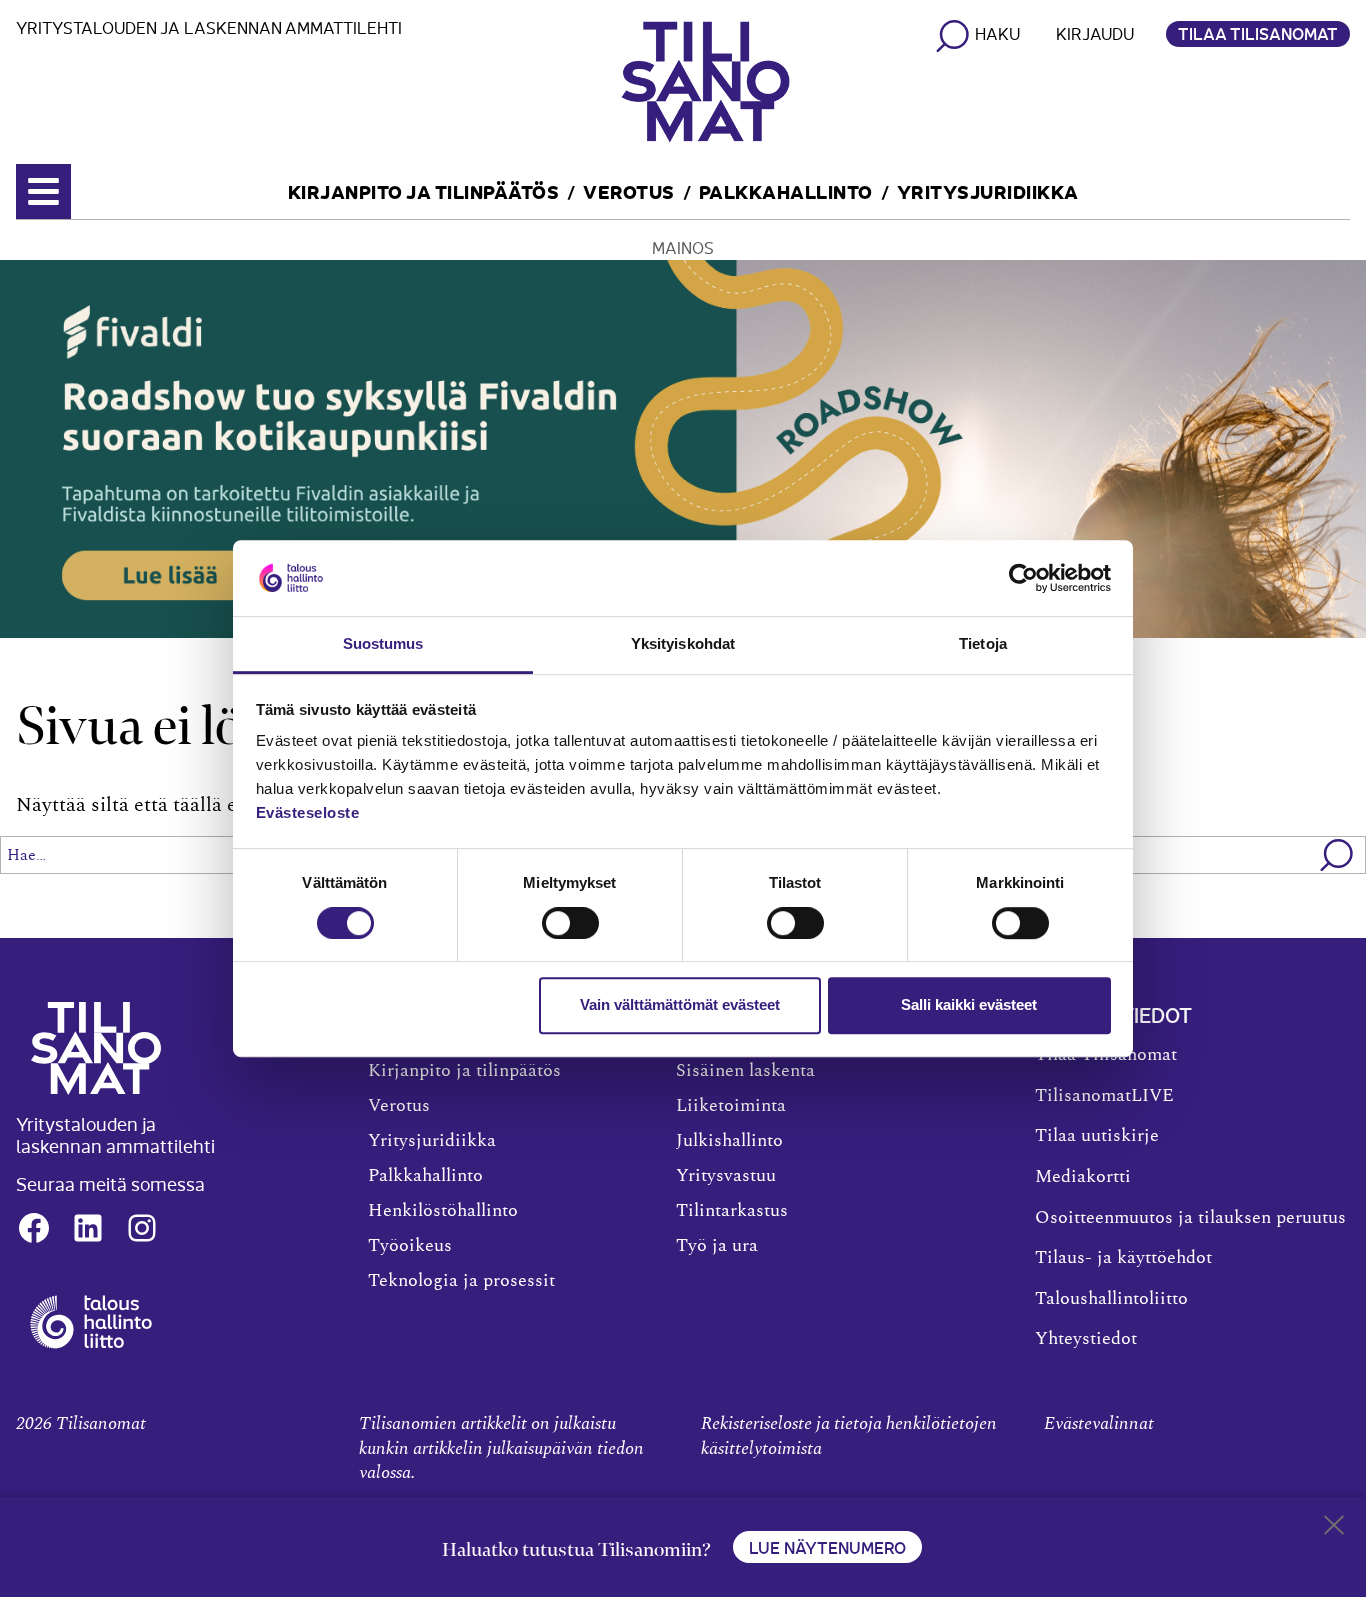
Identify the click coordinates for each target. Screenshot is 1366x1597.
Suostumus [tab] (383, 644)
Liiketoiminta (731, 1106)
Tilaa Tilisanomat (1258, 33)
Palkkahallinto (786, 190)
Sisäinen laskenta (745, 1071)
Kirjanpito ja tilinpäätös (424, 190)
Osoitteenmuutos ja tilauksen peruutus (1190, 1218)
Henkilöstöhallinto (443, 1211)
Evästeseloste (308, 813)
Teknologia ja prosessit (461, 1281)
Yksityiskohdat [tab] (683, 644)
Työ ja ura (717, 1246)
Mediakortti (1083, 1177)
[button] (1337, 855)
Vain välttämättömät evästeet (680, 1004)
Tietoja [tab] (983, 644)
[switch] (570, 923)
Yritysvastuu (726, 1176)
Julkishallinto (729, 1141)
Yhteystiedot (1086, 1339)
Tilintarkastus (732, 1211)
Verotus (629, 190)
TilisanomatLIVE (1104, 1096)
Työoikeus (410, 1246)
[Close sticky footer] (1334, 1529)
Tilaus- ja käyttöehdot (1123, 1258)
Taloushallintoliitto (1111, 1299)
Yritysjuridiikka (988, 190)
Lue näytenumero (827, 1547)
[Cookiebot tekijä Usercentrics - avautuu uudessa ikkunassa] (1023, 578)
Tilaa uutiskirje (1097, 1136)
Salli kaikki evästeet (969, 1004)
